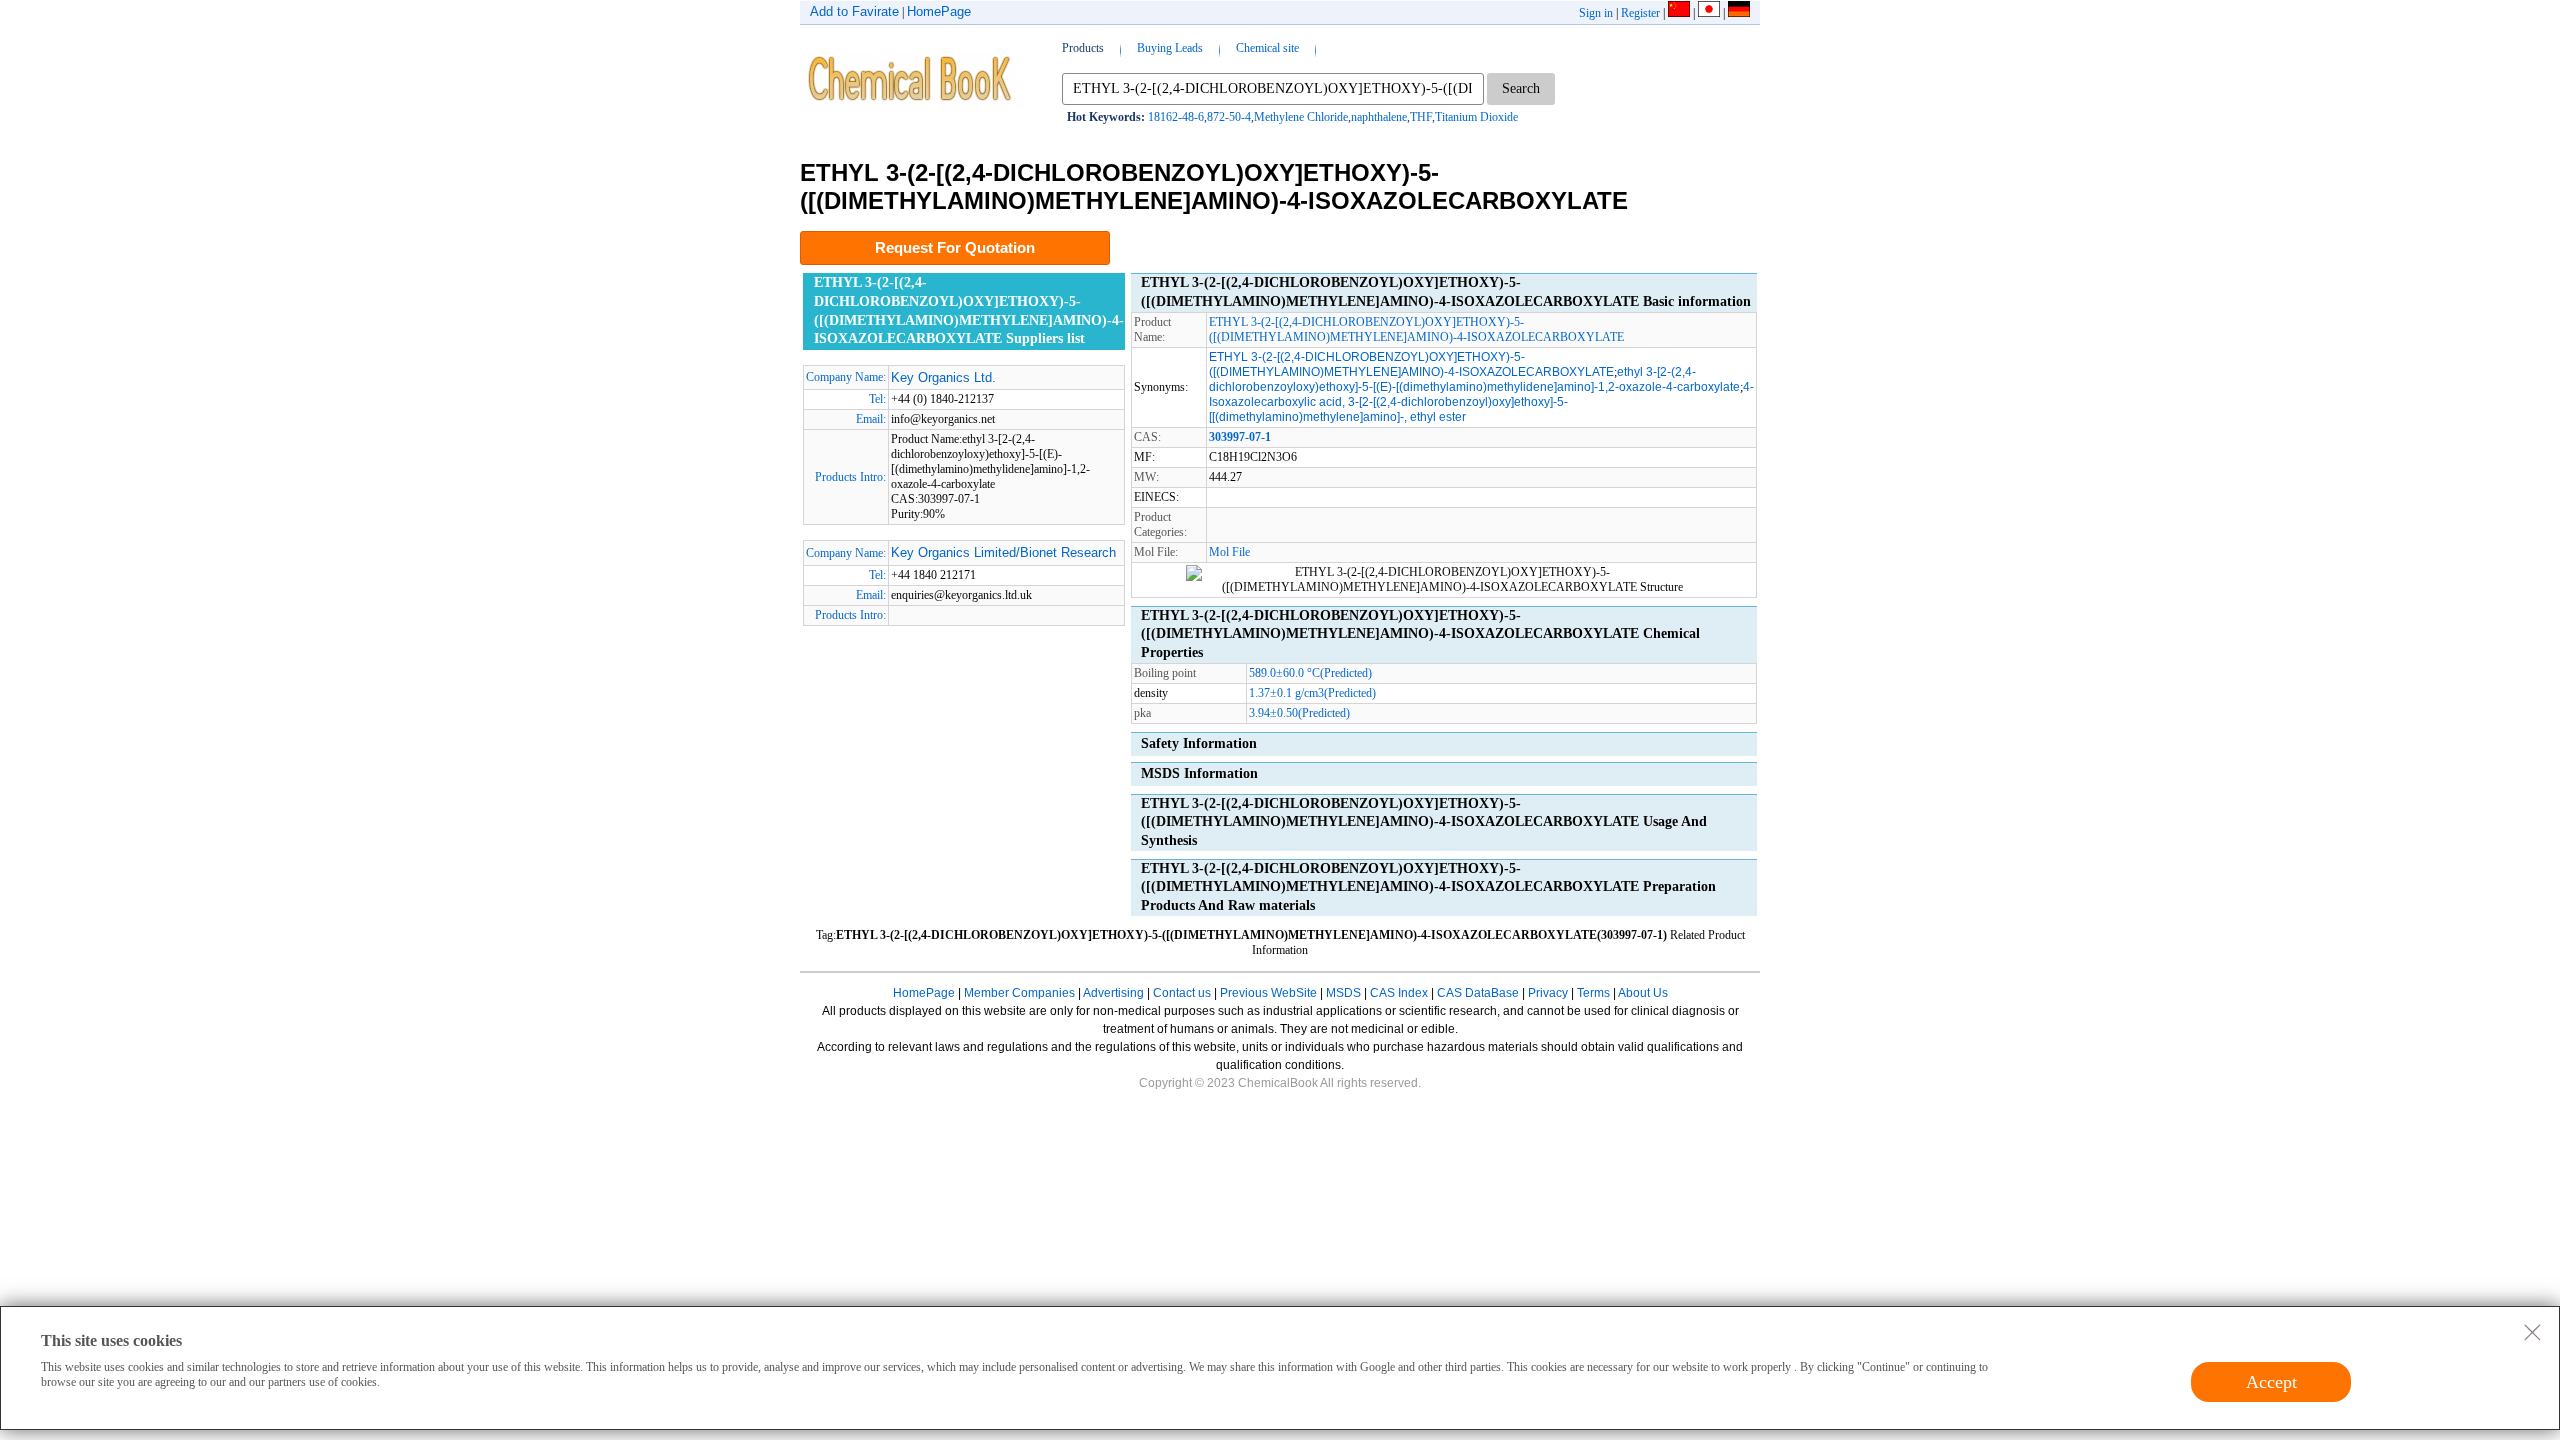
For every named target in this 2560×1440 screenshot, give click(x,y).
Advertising (1113, 993)
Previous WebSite (1268, 993)
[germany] (1739, 13)
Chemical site (1267, 48)
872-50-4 (1229, 117)
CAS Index (1399, 993)
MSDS (1343, 993)
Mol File (1229, 552)
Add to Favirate (854, 11)
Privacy (1548, 993)
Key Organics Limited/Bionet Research (1003, 552)
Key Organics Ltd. (943, 377)
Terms (1593, 993)
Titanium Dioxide (1476, 117)
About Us (1643, 993)
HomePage (939, 11)
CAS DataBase (1478, 993)
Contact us (1182, 993)
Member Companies (1019, 993)
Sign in (1596, 13)
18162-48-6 (1176, 117)
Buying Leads (1170, 48)
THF (1421, 117)
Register (1640, 13)
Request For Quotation (955, 247)
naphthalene (1379, 117)
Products (1083, 48)
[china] (1679, 13)
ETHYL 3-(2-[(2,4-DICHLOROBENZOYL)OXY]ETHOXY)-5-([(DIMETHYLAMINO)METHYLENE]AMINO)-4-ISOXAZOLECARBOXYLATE (1416, 329)
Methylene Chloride (1301, 117)
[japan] (1709, 13)
